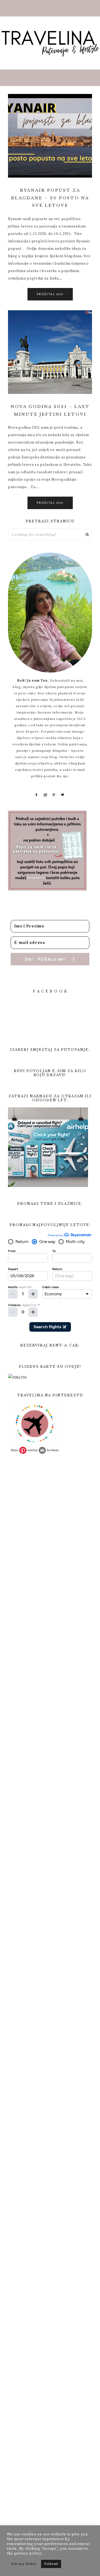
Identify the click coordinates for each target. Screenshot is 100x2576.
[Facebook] (37, 795)
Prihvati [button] (51, 2564)
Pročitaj (50, 294)
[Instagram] (45, 795)
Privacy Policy (24, 2564)
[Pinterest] (54, 795)
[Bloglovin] (63, 795)
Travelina (50, 43)
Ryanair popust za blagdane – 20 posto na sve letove (50, 198)
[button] (50, 8)
